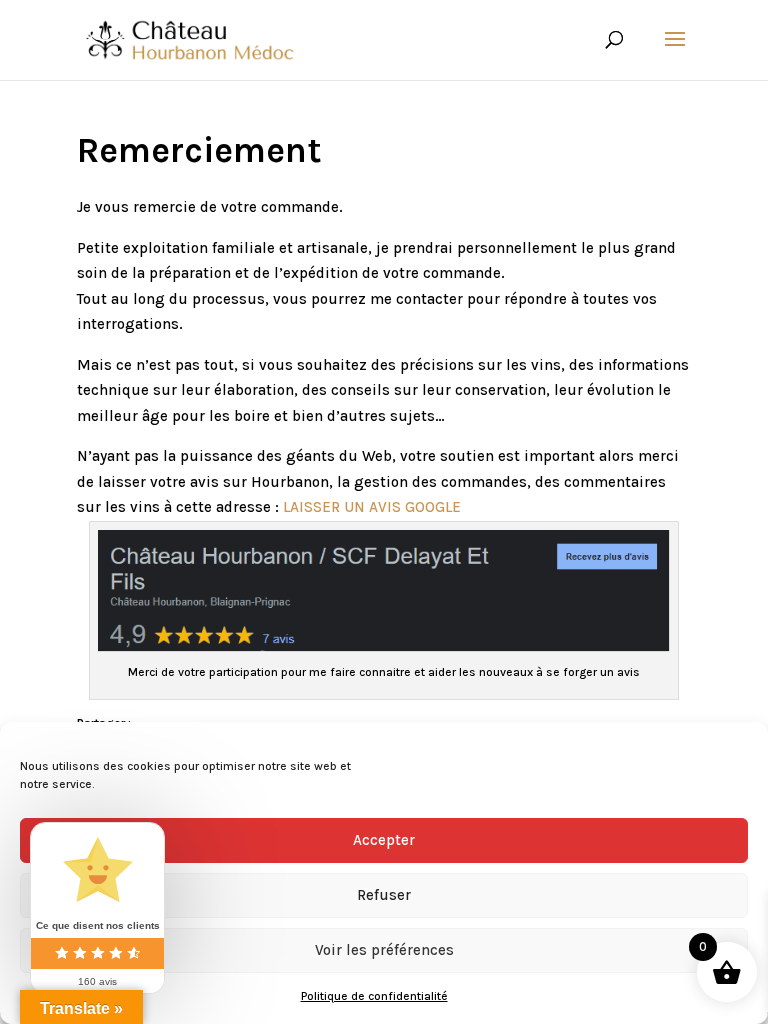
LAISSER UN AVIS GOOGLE (372, 507)
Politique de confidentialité (374, 996)
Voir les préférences (384, 950)
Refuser (384, 895)
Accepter (384, 840)
